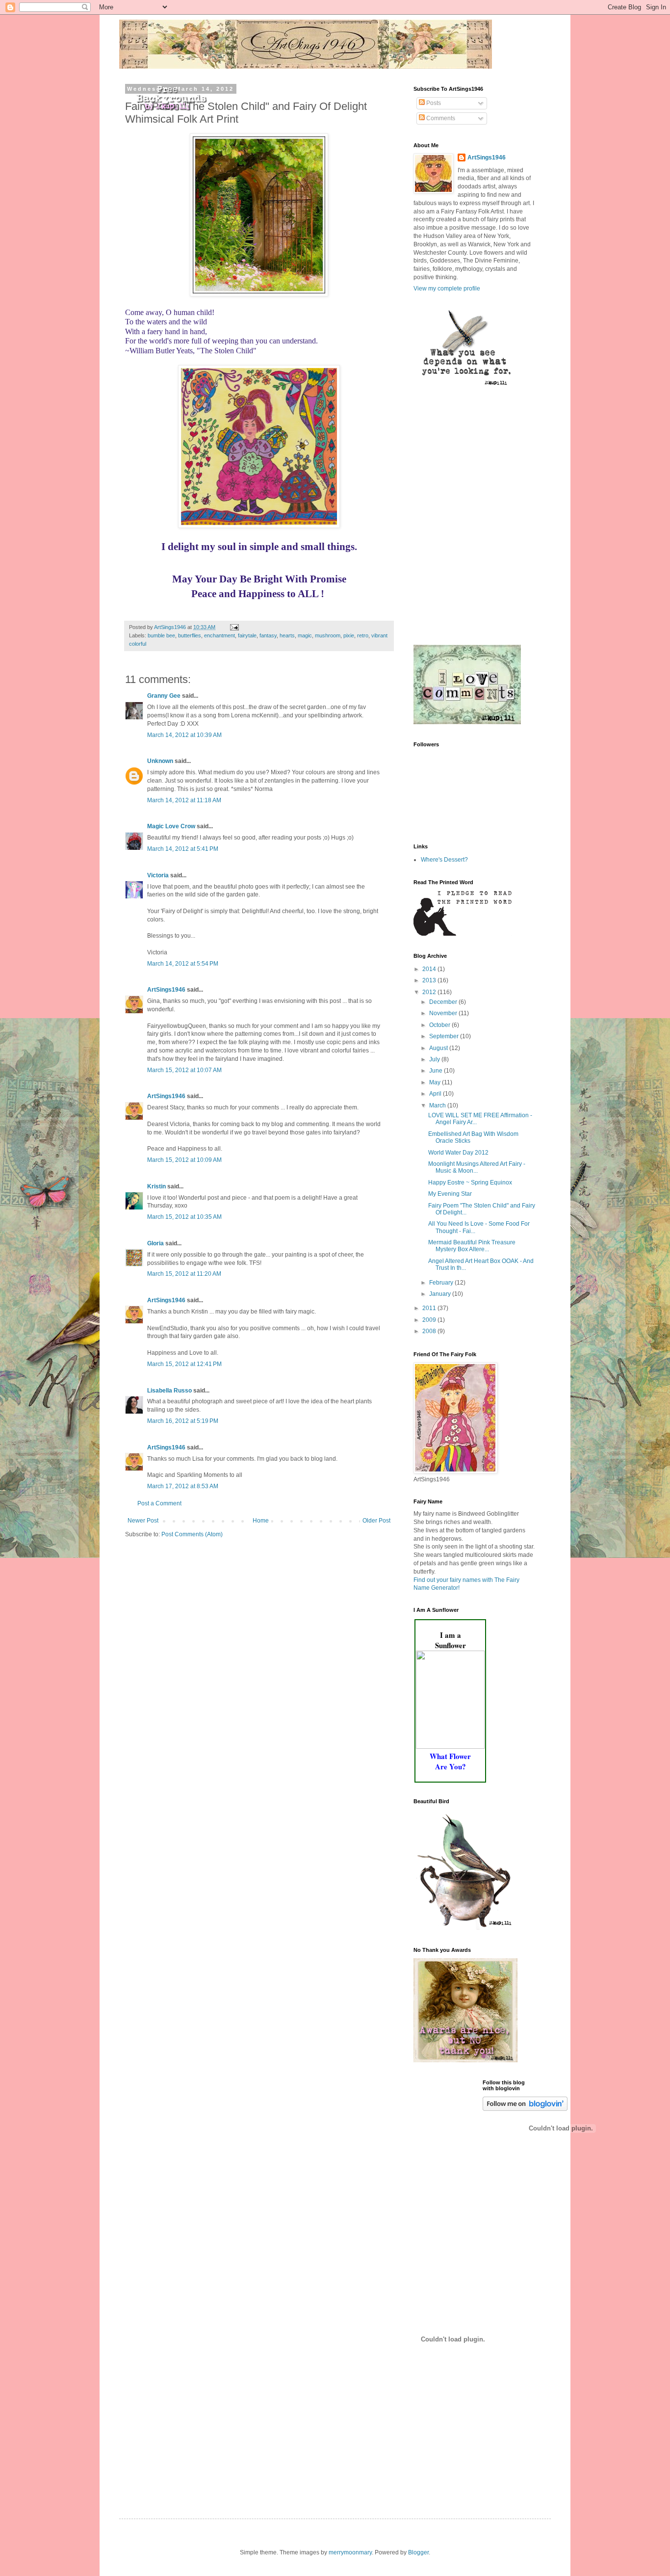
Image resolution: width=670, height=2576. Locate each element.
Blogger (418, 2552)
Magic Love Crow (171, 826)
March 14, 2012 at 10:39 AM (184, 735)
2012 (430, 992)
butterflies (190, 635)
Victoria (158, 875)
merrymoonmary (350, 2552)
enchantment (219, 635)
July (435, 1059)
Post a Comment (159, 1503)
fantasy (268, 635)
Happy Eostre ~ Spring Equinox (470, 1183)
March (438, 1105)
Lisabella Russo (169, 1391)
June (437, 1071)
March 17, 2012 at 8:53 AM (183, 1486)
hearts (287, 635)
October (440, 1025)
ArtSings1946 (166, 990)
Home (261, 1521)
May (436, 1082)
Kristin (156, 1186)
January (441, 1294)
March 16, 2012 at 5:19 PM (183, 1421)
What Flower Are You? (450, 1761)
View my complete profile (447, 289)
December (444, 1002)
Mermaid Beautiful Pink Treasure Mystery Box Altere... (472, 1246)
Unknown (160, 761)
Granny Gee (164, 696)
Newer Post (143, 1521)
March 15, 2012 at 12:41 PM (184, 1364)
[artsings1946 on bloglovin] (525, 2109)
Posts (433, 103)
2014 (430, 969)
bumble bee (161, 635)
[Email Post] (234, 627)
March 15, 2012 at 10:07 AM (184, 1070)
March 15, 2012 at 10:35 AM (184, 1217)
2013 (430, 980)
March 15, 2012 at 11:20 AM (184, 1274)
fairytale (247, 635)
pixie (349, 635)
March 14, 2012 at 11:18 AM (184, 800)
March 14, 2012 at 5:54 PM (183, 964)
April (436, 1094)
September (445, 1036)
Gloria (155, 1243)
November (444, 1013)
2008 (430, 1331)
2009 (430, 1320)
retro (363, 635)
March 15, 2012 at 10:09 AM (184, 1160)
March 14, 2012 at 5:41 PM (183, 849)
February (442, 1283)
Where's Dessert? (444, 860)
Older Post (376, 1521)
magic (305, 635)
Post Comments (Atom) (192, 1534)
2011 (430, 1308)
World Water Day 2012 (458, 1153)
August (439, 1048)
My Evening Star (450, 1194)
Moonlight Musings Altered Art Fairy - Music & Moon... (477, 1167)
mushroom (328, 635)
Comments (440, 118)
